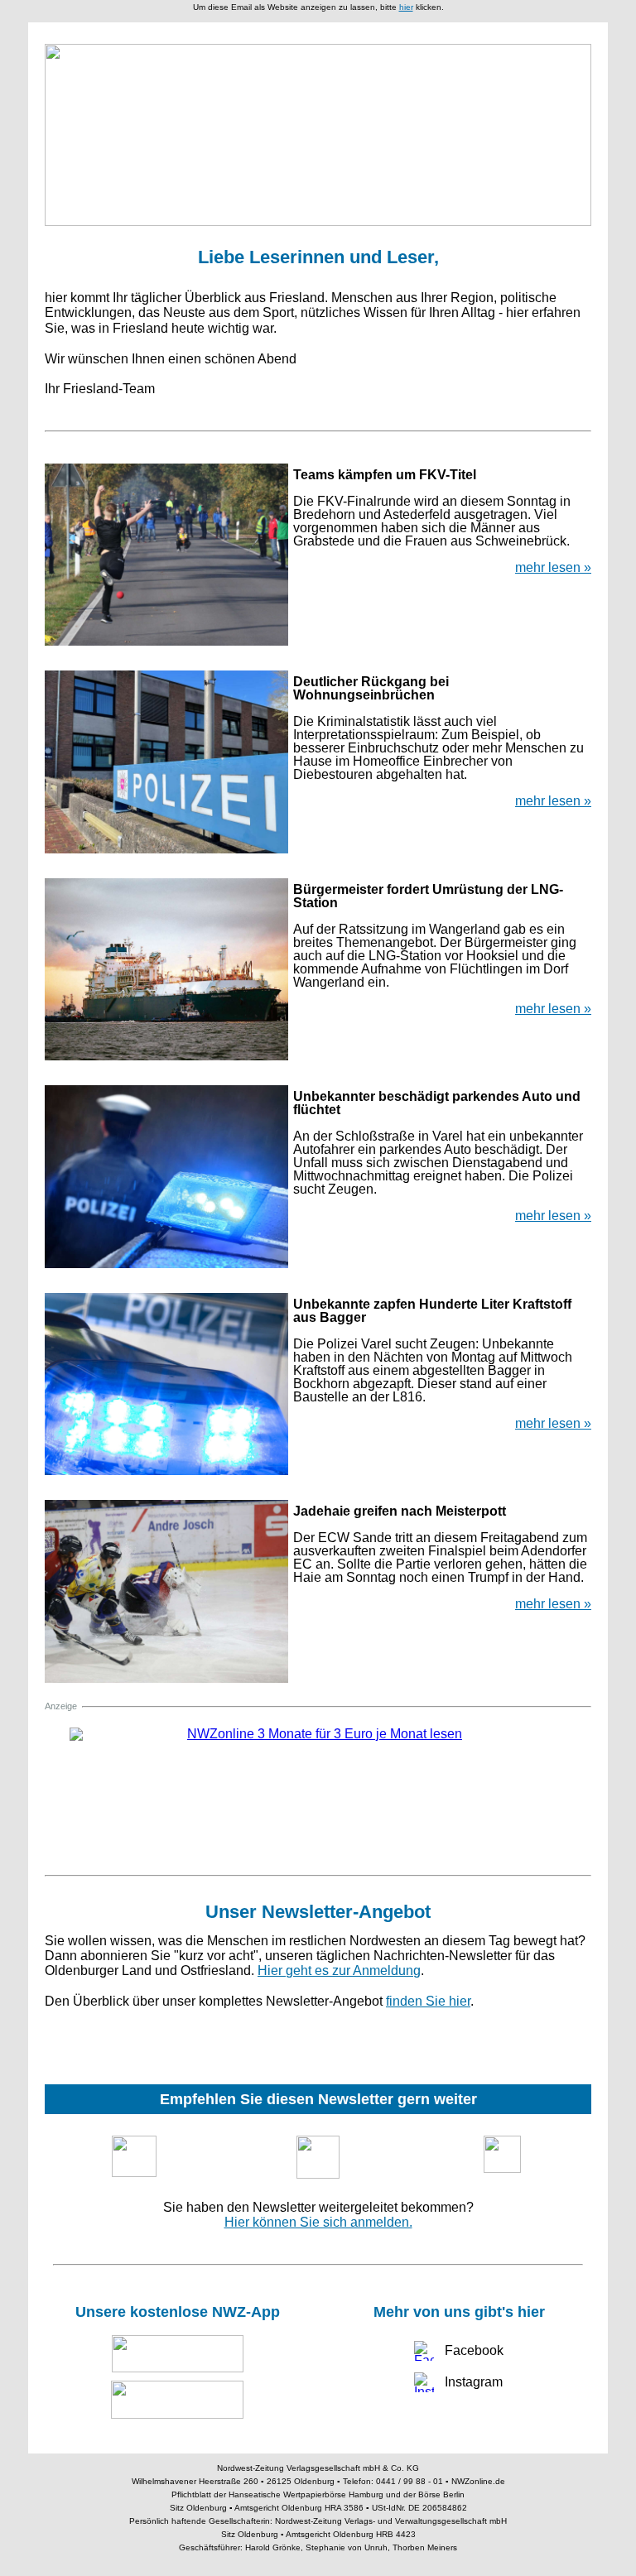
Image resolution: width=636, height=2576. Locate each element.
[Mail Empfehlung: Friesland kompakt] (318, 2157)
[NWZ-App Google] (177, 2400)
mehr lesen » (553, 567)
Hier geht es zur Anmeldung (339, 1970)
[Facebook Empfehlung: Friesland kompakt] (502, 2154)
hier (406, 7)
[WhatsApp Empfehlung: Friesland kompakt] (134, 2156)
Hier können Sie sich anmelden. (318, 2222)
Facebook (474, 2350)
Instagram (474, 2382)
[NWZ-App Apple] (177, 2354)
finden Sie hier (428, 2001)
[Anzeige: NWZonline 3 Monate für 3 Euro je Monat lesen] (318, 1790)
